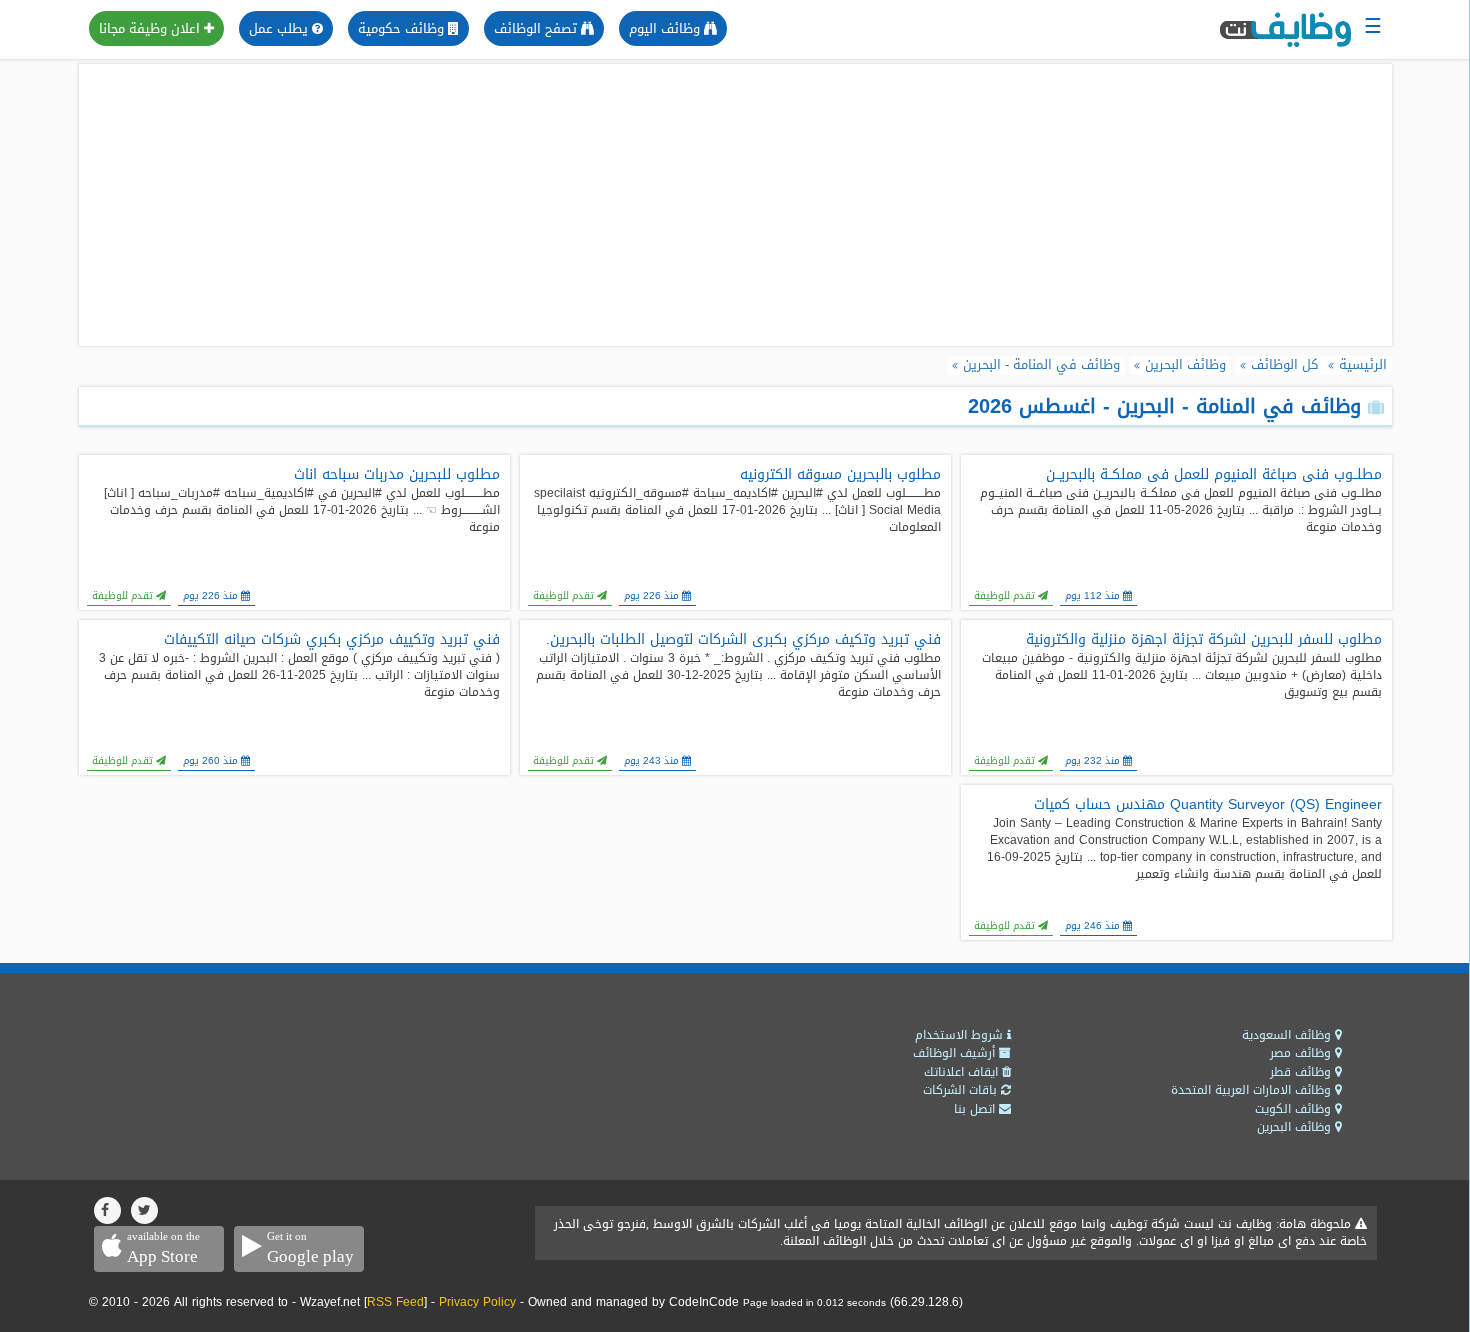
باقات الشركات (962, 1090)
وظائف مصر (1302, 1053)
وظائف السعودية (1288, 1035)
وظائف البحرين (1296, 1127)
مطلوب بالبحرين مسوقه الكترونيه (840, 475)
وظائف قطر (1302, 1072)
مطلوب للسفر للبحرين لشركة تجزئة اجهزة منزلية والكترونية (1204, 640)
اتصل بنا (976, 1109)
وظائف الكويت (1295, 1109)
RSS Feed (395, 1302)
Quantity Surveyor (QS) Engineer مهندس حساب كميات (1208, 805)
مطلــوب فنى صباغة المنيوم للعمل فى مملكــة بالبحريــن (1214, 475)
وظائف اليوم (666, 28)
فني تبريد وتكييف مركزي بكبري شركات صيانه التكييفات (332, 640)
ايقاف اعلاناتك (963, 1072)
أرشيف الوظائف (956, 1053)
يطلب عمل (280, 28)
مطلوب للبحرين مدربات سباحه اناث (397, 475)
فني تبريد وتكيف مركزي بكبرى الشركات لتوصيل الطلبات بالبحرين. (743, 640)
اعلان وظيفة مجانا (151, 28)
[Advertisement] (735, 205)
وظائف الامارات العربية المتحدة (1253, 1090)
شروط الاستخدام (961, 1035)
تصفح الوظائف (537, 28)
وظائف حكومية (403, 28)
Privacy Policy (477, 1302)
